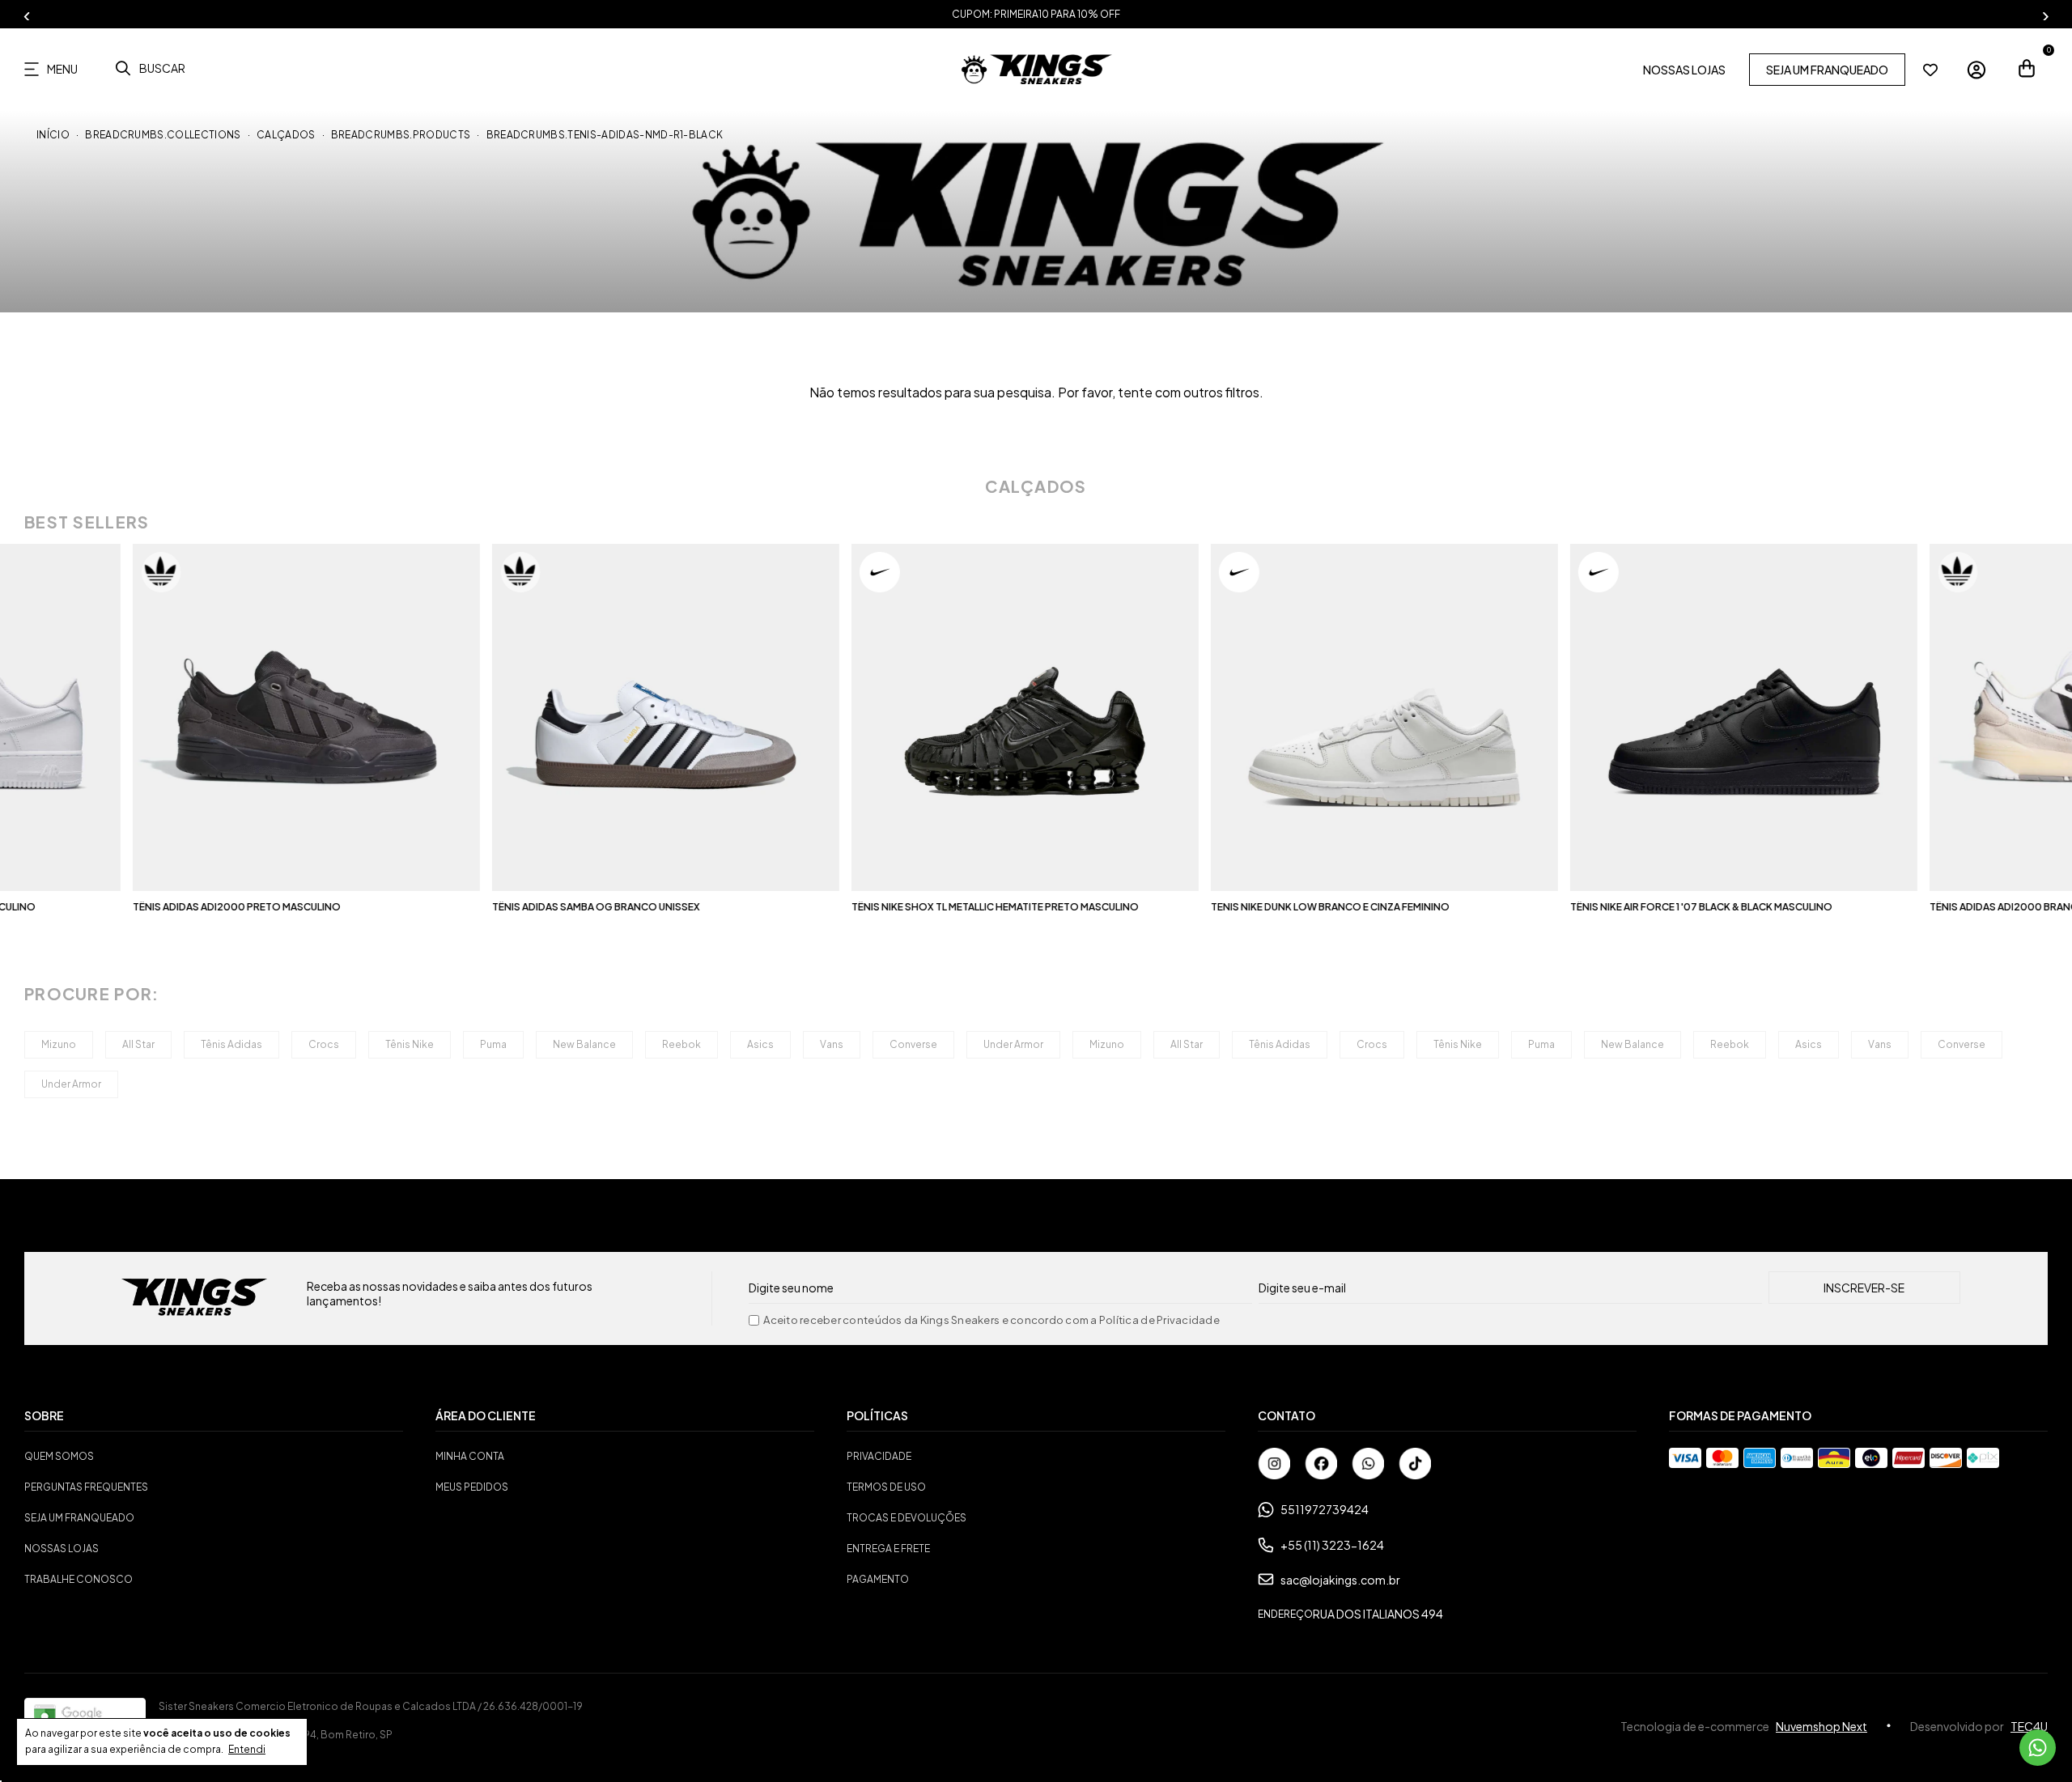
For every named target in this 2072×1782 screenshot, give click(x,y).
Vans (832, 1044)
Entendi (247, 1749)
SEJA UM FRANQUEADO (1827, 70)
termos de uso (886, 1487)
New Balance (584, 1044)
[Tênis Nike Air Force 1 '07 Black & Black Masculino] (1630, 717)
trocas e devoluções (906, 1518)
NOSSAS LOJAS (1684, 70)
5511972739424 (1325, 1509)
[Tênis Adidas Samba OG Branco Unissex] (552, 717)
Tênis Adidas (231, 1044)
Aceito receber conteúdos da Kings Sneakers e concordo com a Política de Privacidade (991, 1320)
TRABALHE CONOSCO (79, 1579)
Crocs (324, 1044)
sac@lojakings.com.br (1340, 1580)
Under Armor (1013, 1044)
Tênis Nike (410, 1044)
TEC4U (2029, 1726)
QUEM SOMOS (59, 1456)
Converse (913, 1044)
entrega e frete (888, 1549)
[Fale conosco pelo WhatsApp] (2038, 1748)
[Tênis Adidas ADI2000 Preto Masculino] (193, 717)
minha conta (470, 1456)
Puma (493, 1044)
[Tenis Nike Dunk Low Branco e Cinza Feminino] (1271, 717)
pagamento (878, 1579)
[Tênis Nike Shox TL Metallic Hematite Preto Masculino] (912, 717)
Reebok (681, 1044)
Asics (760, 1044)
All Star (138, 1044)
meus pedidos (472, 1487)
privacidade (879, 1456)
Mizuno (59, 1044)
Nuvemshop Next (1821, 1726)
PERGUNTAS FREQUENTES (86, 1487)
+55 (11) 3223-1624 (1332, 1545)
